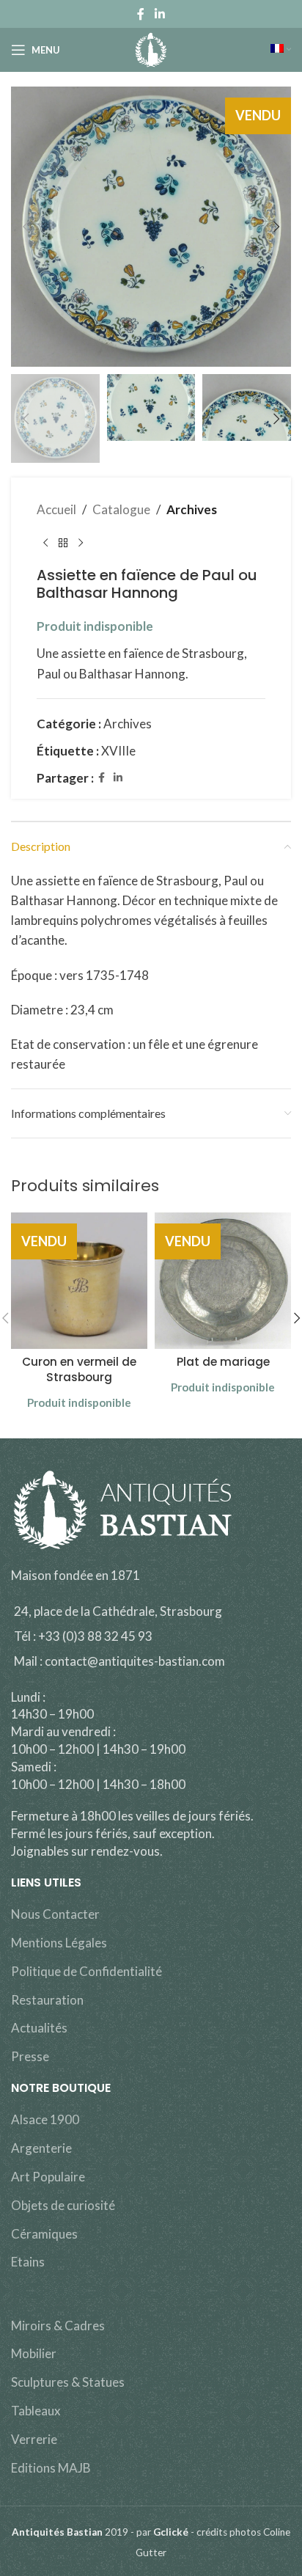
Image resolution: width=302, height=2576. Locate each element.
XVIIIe (118, 751)
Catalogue (121, 509)
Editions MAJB (51, 2468)
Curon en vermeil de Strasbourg (79, 1369)
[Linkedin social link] (159, 14)
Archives (192, 509)
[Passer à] (281, 50)
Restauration (47, 2000)
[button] (26, 227)
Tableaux (36, 2411)
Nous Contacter (55, 1914)
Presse (30, 2056)
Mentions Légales (59, 1943)
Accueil (56, 509)
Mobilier (34, 2353)
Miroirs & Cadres (58, 2326)
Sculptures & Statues (68, 2382)
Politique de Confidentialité (86, 1971)
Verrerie (34, 2439)
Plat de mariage (223, 1362)
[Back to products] (63, 543)
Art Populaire (48, 2177)
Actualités (39, 2028)
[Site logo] (151, 48)
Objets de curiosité (63, 2205)
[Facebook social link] (141, 14)
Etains (28, 2262)
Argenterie (41, 2148)
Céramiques (44, 2234)
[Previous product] (45, 543)
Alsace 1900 (45, 2119)
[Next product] (81, 543)
